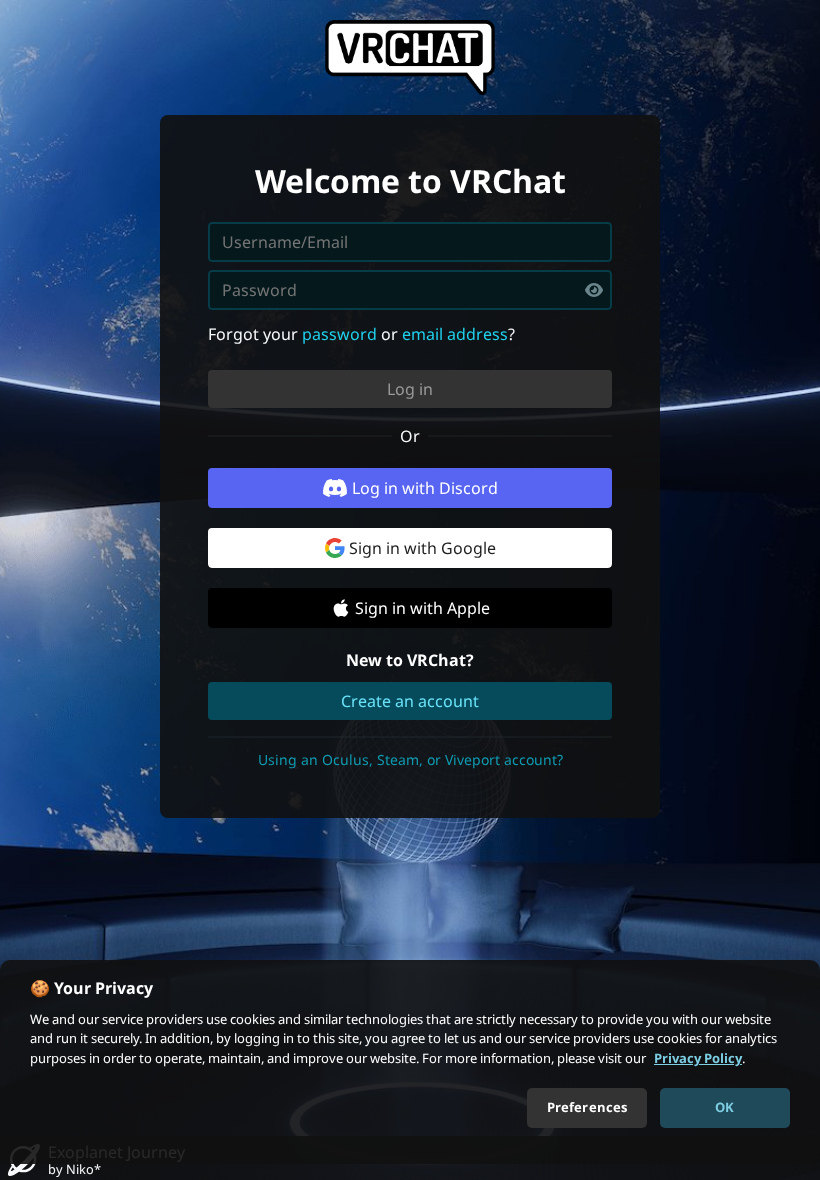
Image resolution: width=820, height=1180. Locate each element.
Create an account (410, 701)
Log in (410, 389)
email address (455, 334)
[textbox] (410, 290)
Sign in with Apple (422, 608)
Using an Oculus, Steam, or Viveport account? (410, 759)
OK (724, 1107)
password (339, 334)
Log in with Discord (425, 488)
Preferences (587, 1107)
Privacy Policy (698, 1058)
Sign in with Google (422, 548)
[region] (410, 1062)
